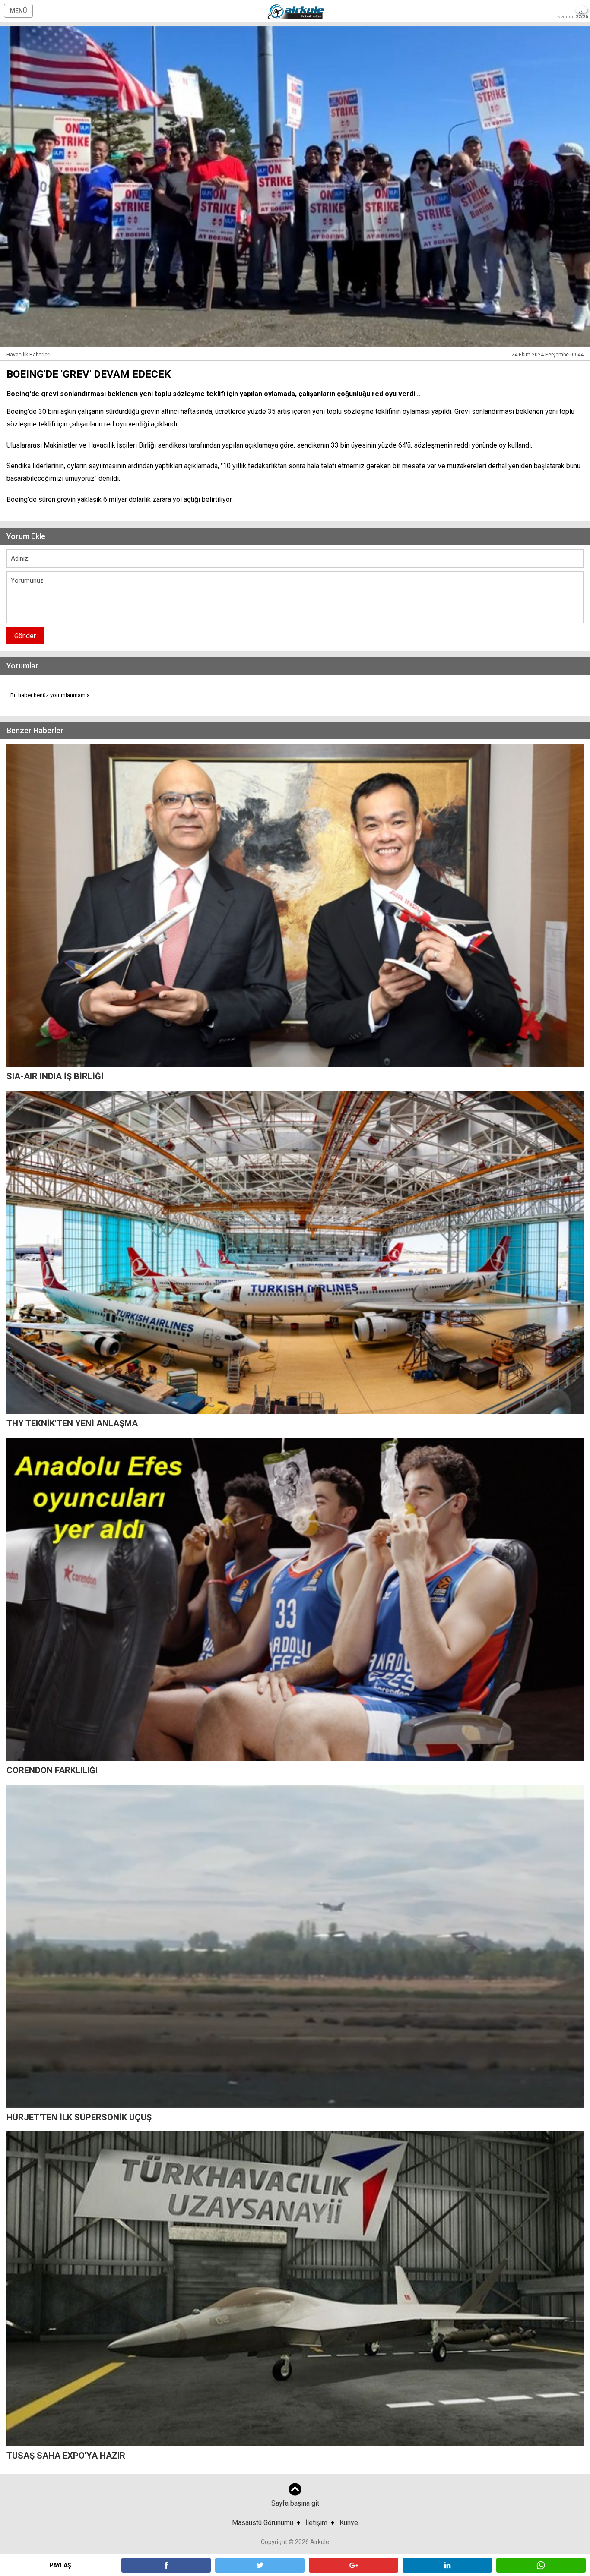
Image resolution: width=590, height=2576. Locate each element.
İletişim (316, 2523)
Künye (349, 2523)
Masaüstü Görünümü (263, 2523)
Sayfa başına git (295, 2503)
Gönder (25, 636)
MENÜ (18, 11)
